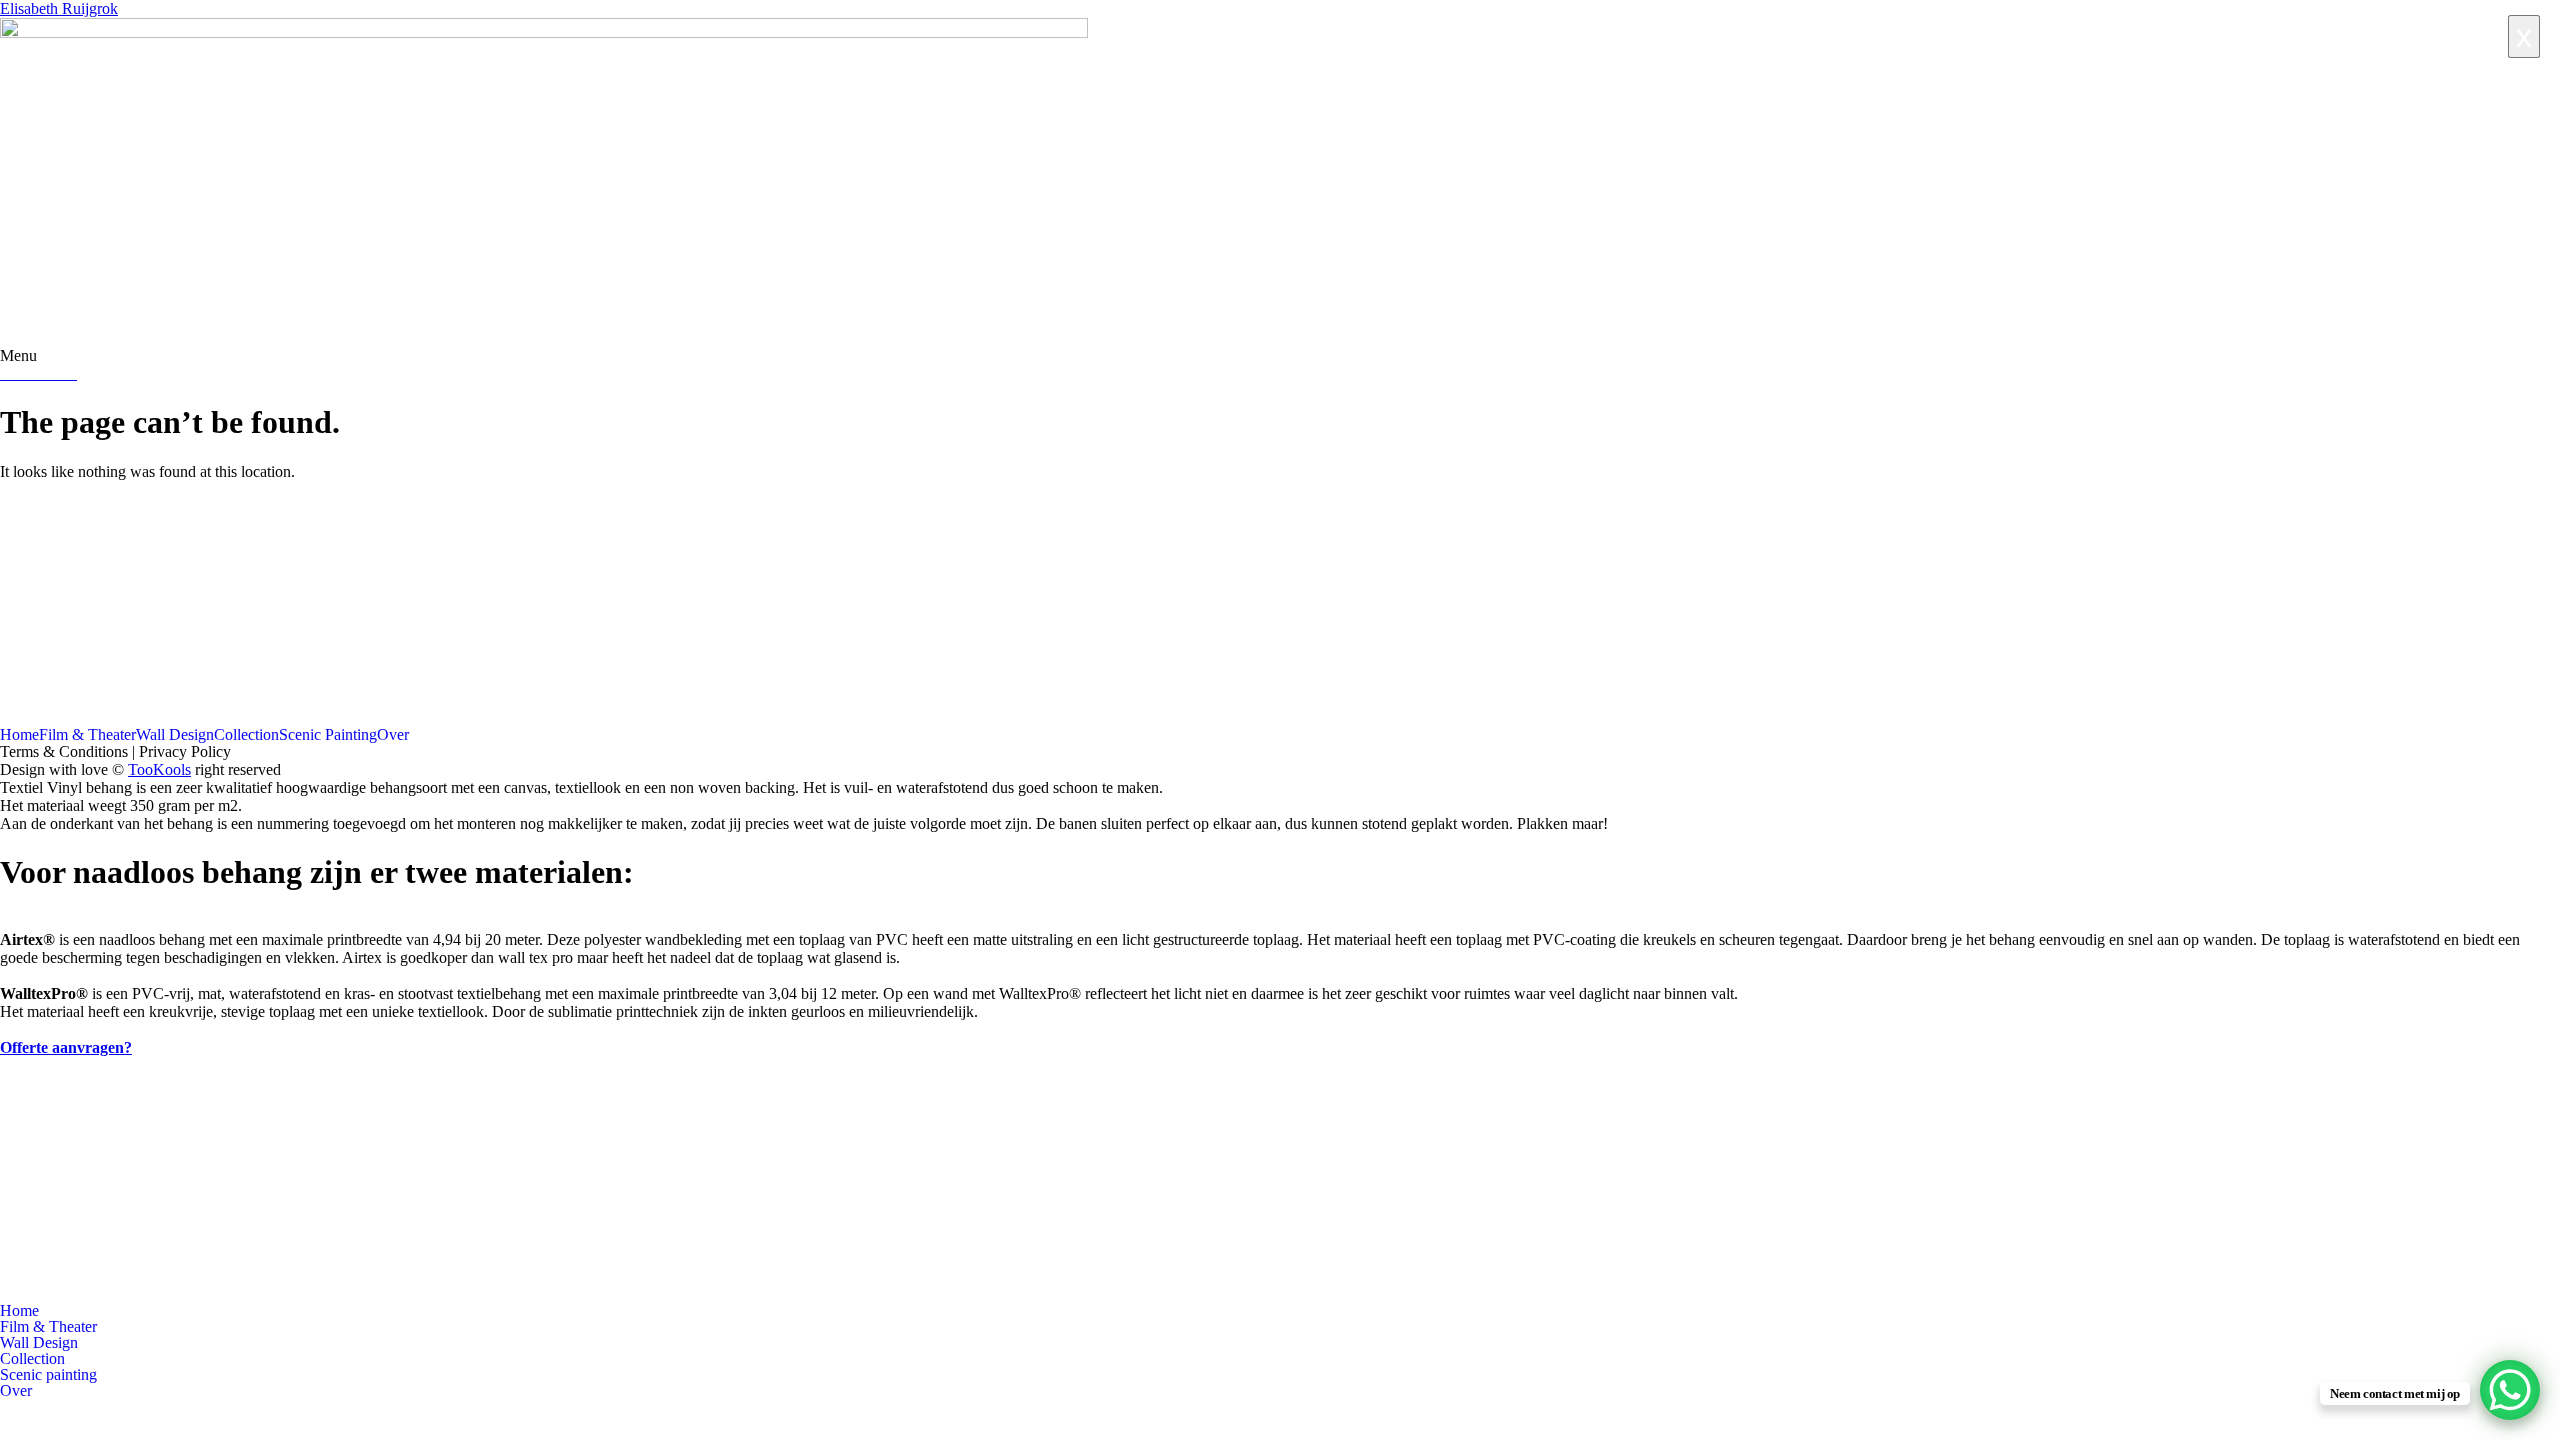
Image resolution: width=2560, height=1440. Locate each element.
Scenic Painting (328, 735)
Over (393, 735)
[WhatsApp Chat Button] (2510, 1390)
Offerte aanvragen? (66, 1047)
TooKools (159, 769)
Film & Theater (87, 735)
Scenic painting (48, 1375)
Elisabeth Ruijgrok (59, 8)
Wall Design (175, 735)
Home (19, 735)
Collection (246, 735)
